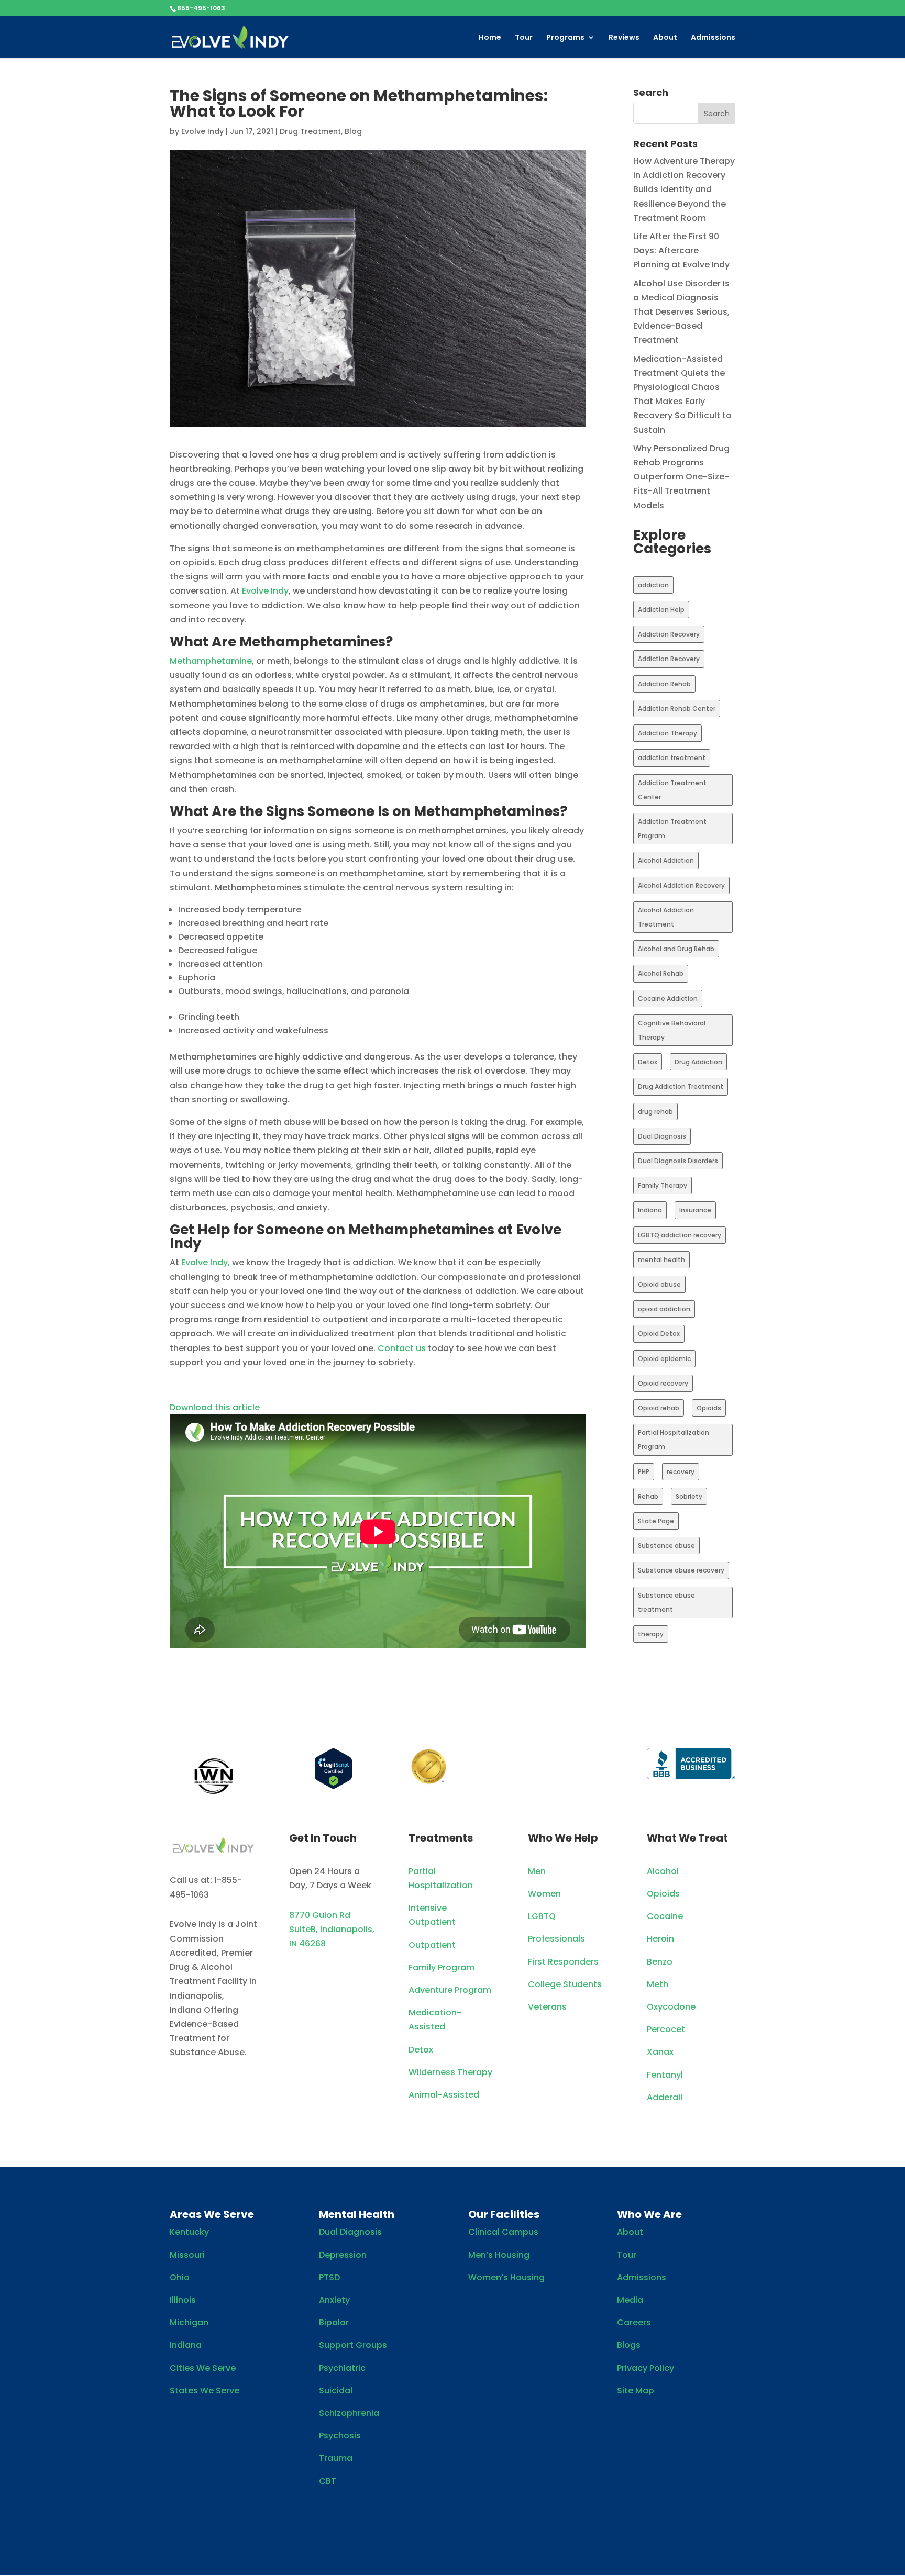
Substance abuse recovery (681, 1570)
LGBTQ (542, 1916)
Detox (648, 1062)
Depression (343, 2255)
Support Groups (353, 2345)
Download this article (215, 1407)
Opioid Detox (659, 1334)
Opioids (709, 1408)
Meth (658, 1984)
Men (537, 1871)
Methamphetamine (211, 661)
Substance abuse (666, 1546)
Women (544, 1894)
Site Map (636, 2390)
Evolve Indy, (206, 1262)
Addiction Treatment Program (672, 829)
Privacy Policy (645, 2368)
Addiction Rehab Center (677, 709)
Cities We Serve (203, 2368)
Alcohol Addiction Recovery (681, 885)
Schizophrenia (349, 2413)
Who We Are (649, 2214)
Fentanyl (665, 2075)
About (665, 38)
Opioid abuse (659, 1284)
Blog (353, 131)
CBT (328, 2481)
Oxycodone (671, 2007)
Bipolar (334, 2322)
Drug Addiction (698, 1062)
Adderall (665, 2097)
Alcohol (663, 1871)
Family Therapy (663, 1185)
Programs (565, 38)
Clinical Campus (503, 2232)
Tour (524, 38)
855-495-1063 (201, 8)
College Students (565, 1984)
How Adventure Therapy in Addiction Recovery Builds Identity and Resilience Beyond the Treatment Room (684, 189)
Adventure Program (450, 1990)
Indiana (650, 1210)
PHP (644, 1472)
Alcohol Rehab (661, 973)
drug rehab (655, 1112)
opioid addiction (664, 1309)
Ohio (180, 2277)
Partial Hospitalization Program (674, 1440)
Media (630, 2300)
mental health (661, 1260)
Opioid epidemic (664, 1359)
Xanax (660, 2052)
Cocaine (665, 1916)
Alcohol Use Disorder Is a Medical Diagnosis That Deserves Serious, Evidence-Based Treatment (681, 312)
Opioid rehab (659, 1408)
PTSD (329, 2277)
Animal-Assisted (444, 2095)
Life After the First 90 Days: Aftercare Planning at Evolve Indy (681, 250)
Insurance (695, 1210)
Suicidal (336, 2390)
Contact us (402, 1348)
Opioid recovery (663, 1383)
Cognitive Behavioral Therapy (672, 1030)
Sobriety (689, 1496)
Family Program (442, 1967)
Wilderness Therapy (450, 2072)
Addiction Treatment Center (672, 790)
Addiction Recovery (669, 634)
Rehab (648, 1496)
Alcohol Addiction (666, 860)
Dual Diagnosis (662, 1136)
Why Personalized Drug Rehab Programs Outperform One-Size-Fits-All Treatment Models (681, 477)
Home (490, 38)
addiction (653, 585)
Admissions (713, 38)
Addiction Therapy (667, 733)
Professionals (556, 1939)
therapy (651, 1634)
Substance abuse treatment (666, 1602)
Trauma (336, 2458)
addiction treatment (672, 758)
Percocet (666, 2029)
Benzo (660, 1962)
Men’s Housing (499, 2255)
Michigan (189, 2322)
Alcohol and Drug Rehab (676, 949)
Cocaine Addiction (668, 999)
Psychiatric (342, 2368)
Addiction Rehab (664, 684)
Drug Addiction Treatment (681, 1086)
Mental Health (357, 2214)
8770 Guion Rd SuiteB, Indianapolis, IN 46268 (332, 1929)
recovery (681, 1472)
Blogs (629, 2345)
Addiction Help (661, 610)
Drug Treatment (310, 131)
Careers (634, 2322)
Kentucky (189, 2232)
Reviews (624, 38)
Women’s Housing (506, 2277)
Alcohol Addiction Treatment (666, 917)
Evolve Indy (202, 131)
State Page (656, 1521)
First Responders (563, 1962)
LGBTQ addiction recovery (680, 1235)
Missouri (187, 2255)
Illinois (183, 2300)
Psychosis (340, 2435)
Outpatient (432, 1945)
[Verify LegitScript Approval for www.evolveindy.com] (333, 1786)
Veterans (547, 2007)
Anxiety (334, 2300)
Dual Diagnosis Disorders (678, 1161)
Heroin (660, 1939)
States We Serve (205, 2390)
